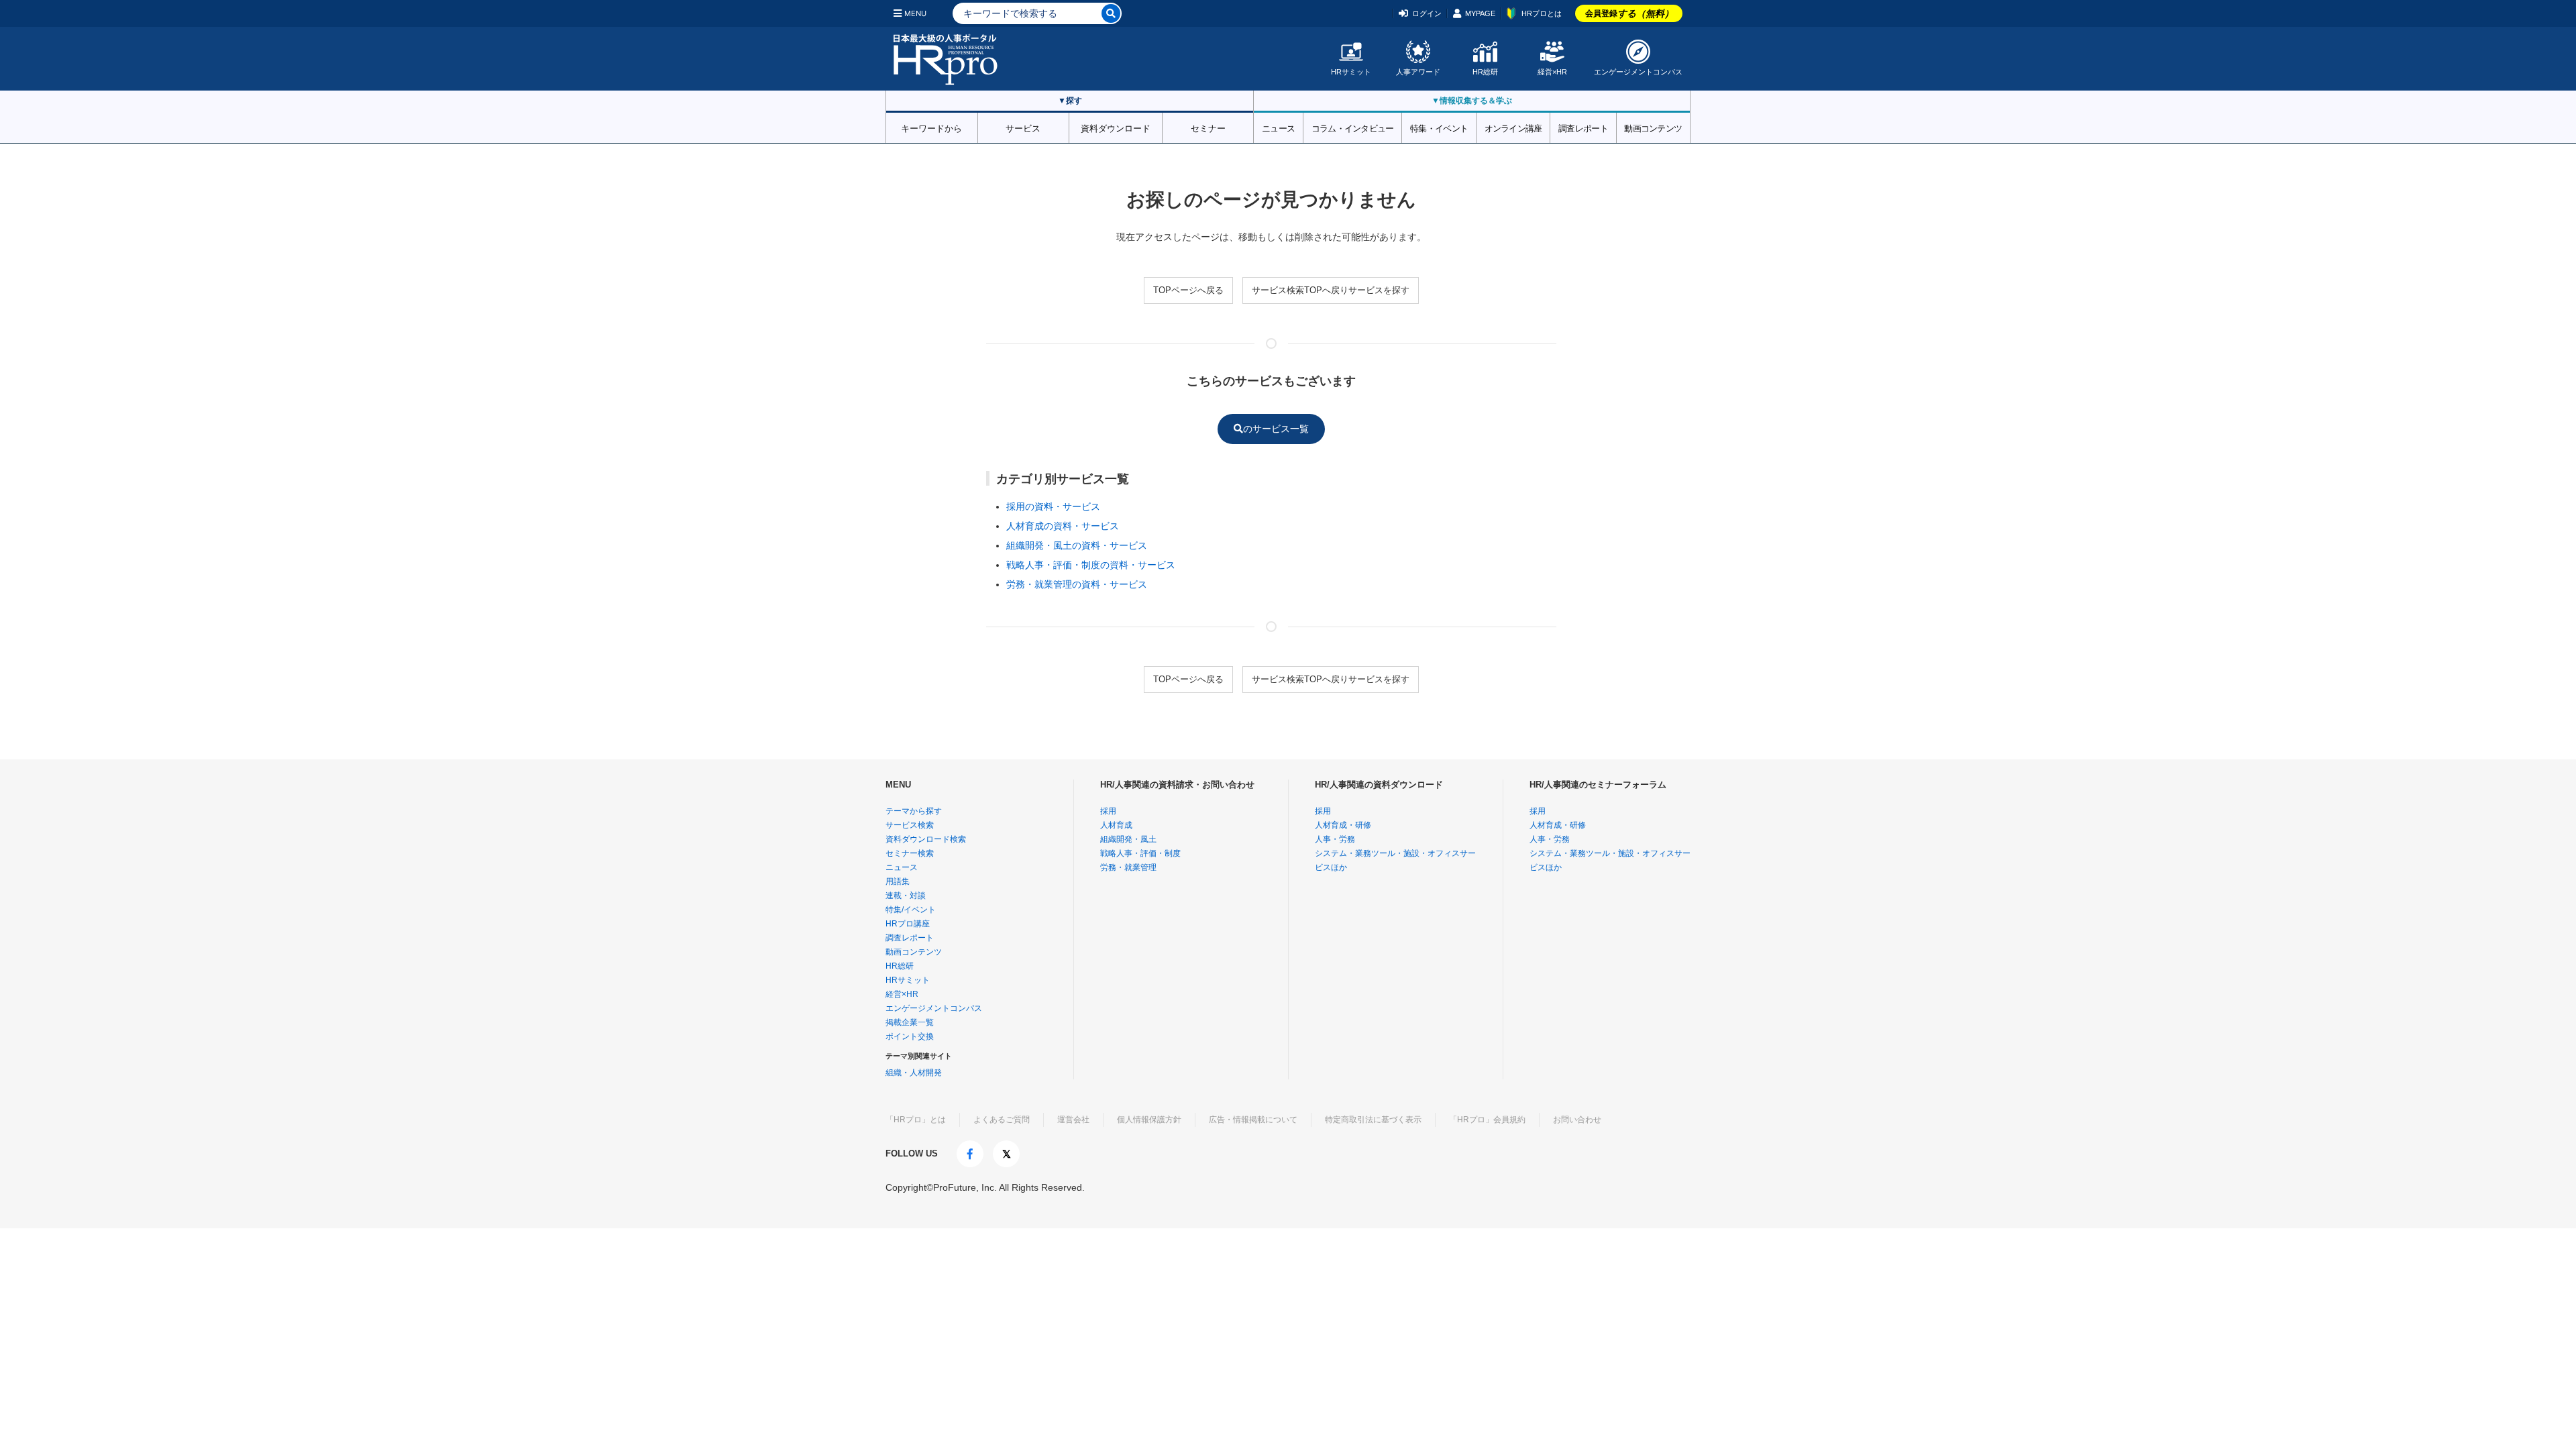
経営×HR (1552, 72)
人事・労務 (1335, 839)
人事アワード (1418, 72)
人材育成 (1116, 825)
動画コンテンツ (1653, 127)
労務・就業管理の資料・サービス (1077, 584)
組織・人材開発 (914, 1073)
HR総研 (1485, 72)
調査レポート (1583, 127)
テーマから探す (914, 811)
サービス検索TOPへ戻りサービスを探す (1331, 290)
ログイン (1427, 13)
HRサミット (1351, 72)
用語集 (898, 881)
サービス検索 (910, 825)
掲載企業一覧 (910, 1022)
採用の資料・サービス (1053, 506)
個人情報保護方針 (1149, 1120)
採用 (1108, 811)
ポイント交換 (910, 1036)
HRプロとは (1542, 13)
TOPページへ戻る (1188, 290)
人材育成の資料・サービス (1063, 526)
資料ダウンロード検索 (926, 839)
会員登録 (1629, 13)
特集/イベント (911, 910)
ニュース (1278, 127)
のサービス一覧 (1276, 429)
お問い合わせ (1577, 1120)
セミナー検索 (910, 853)
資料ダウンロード (1116, 127)
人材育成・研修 (1343, 825)
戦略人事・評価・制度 (1140, 853)
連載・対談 (906, 896)
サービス (1023, 127)
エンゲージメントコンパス (1638, 72)
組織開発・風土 (1128, 839)
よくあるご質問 (1002, 1120)
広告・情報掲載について (1253, 1120)
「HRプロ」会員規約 (1487, 1120)
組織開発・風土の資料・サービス (1077, 545)
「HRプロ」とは (916, 1120)
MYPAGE (1480, 13)
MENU (915, 13)
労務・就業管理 (1128, 867)
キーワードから (931, 127)
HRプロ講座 (908, 924)
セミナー (1208, 127)
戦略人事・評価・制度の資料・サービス (1091, 565)
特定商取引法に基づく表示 (1373, 1120)
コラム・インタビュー (1353, 127)
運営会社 (1073, 1120)
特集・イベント (1439, 127)
